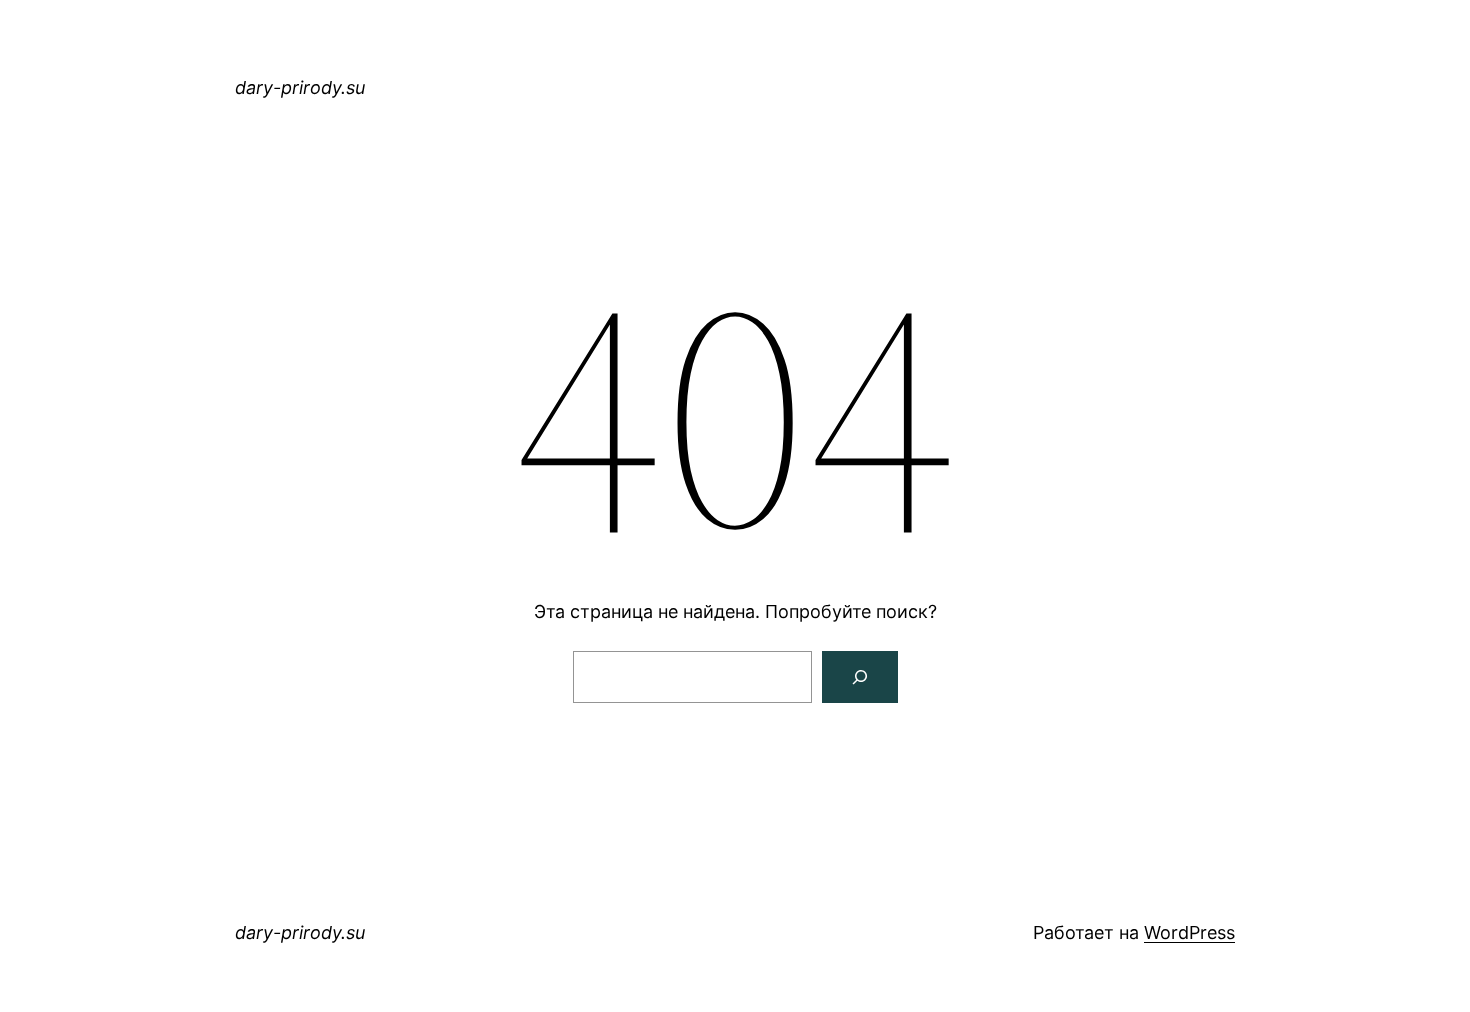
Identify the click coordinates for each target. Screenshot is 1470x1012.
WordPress (1189, 932)
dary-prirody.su (300, 87)
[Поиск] (860, 677)
